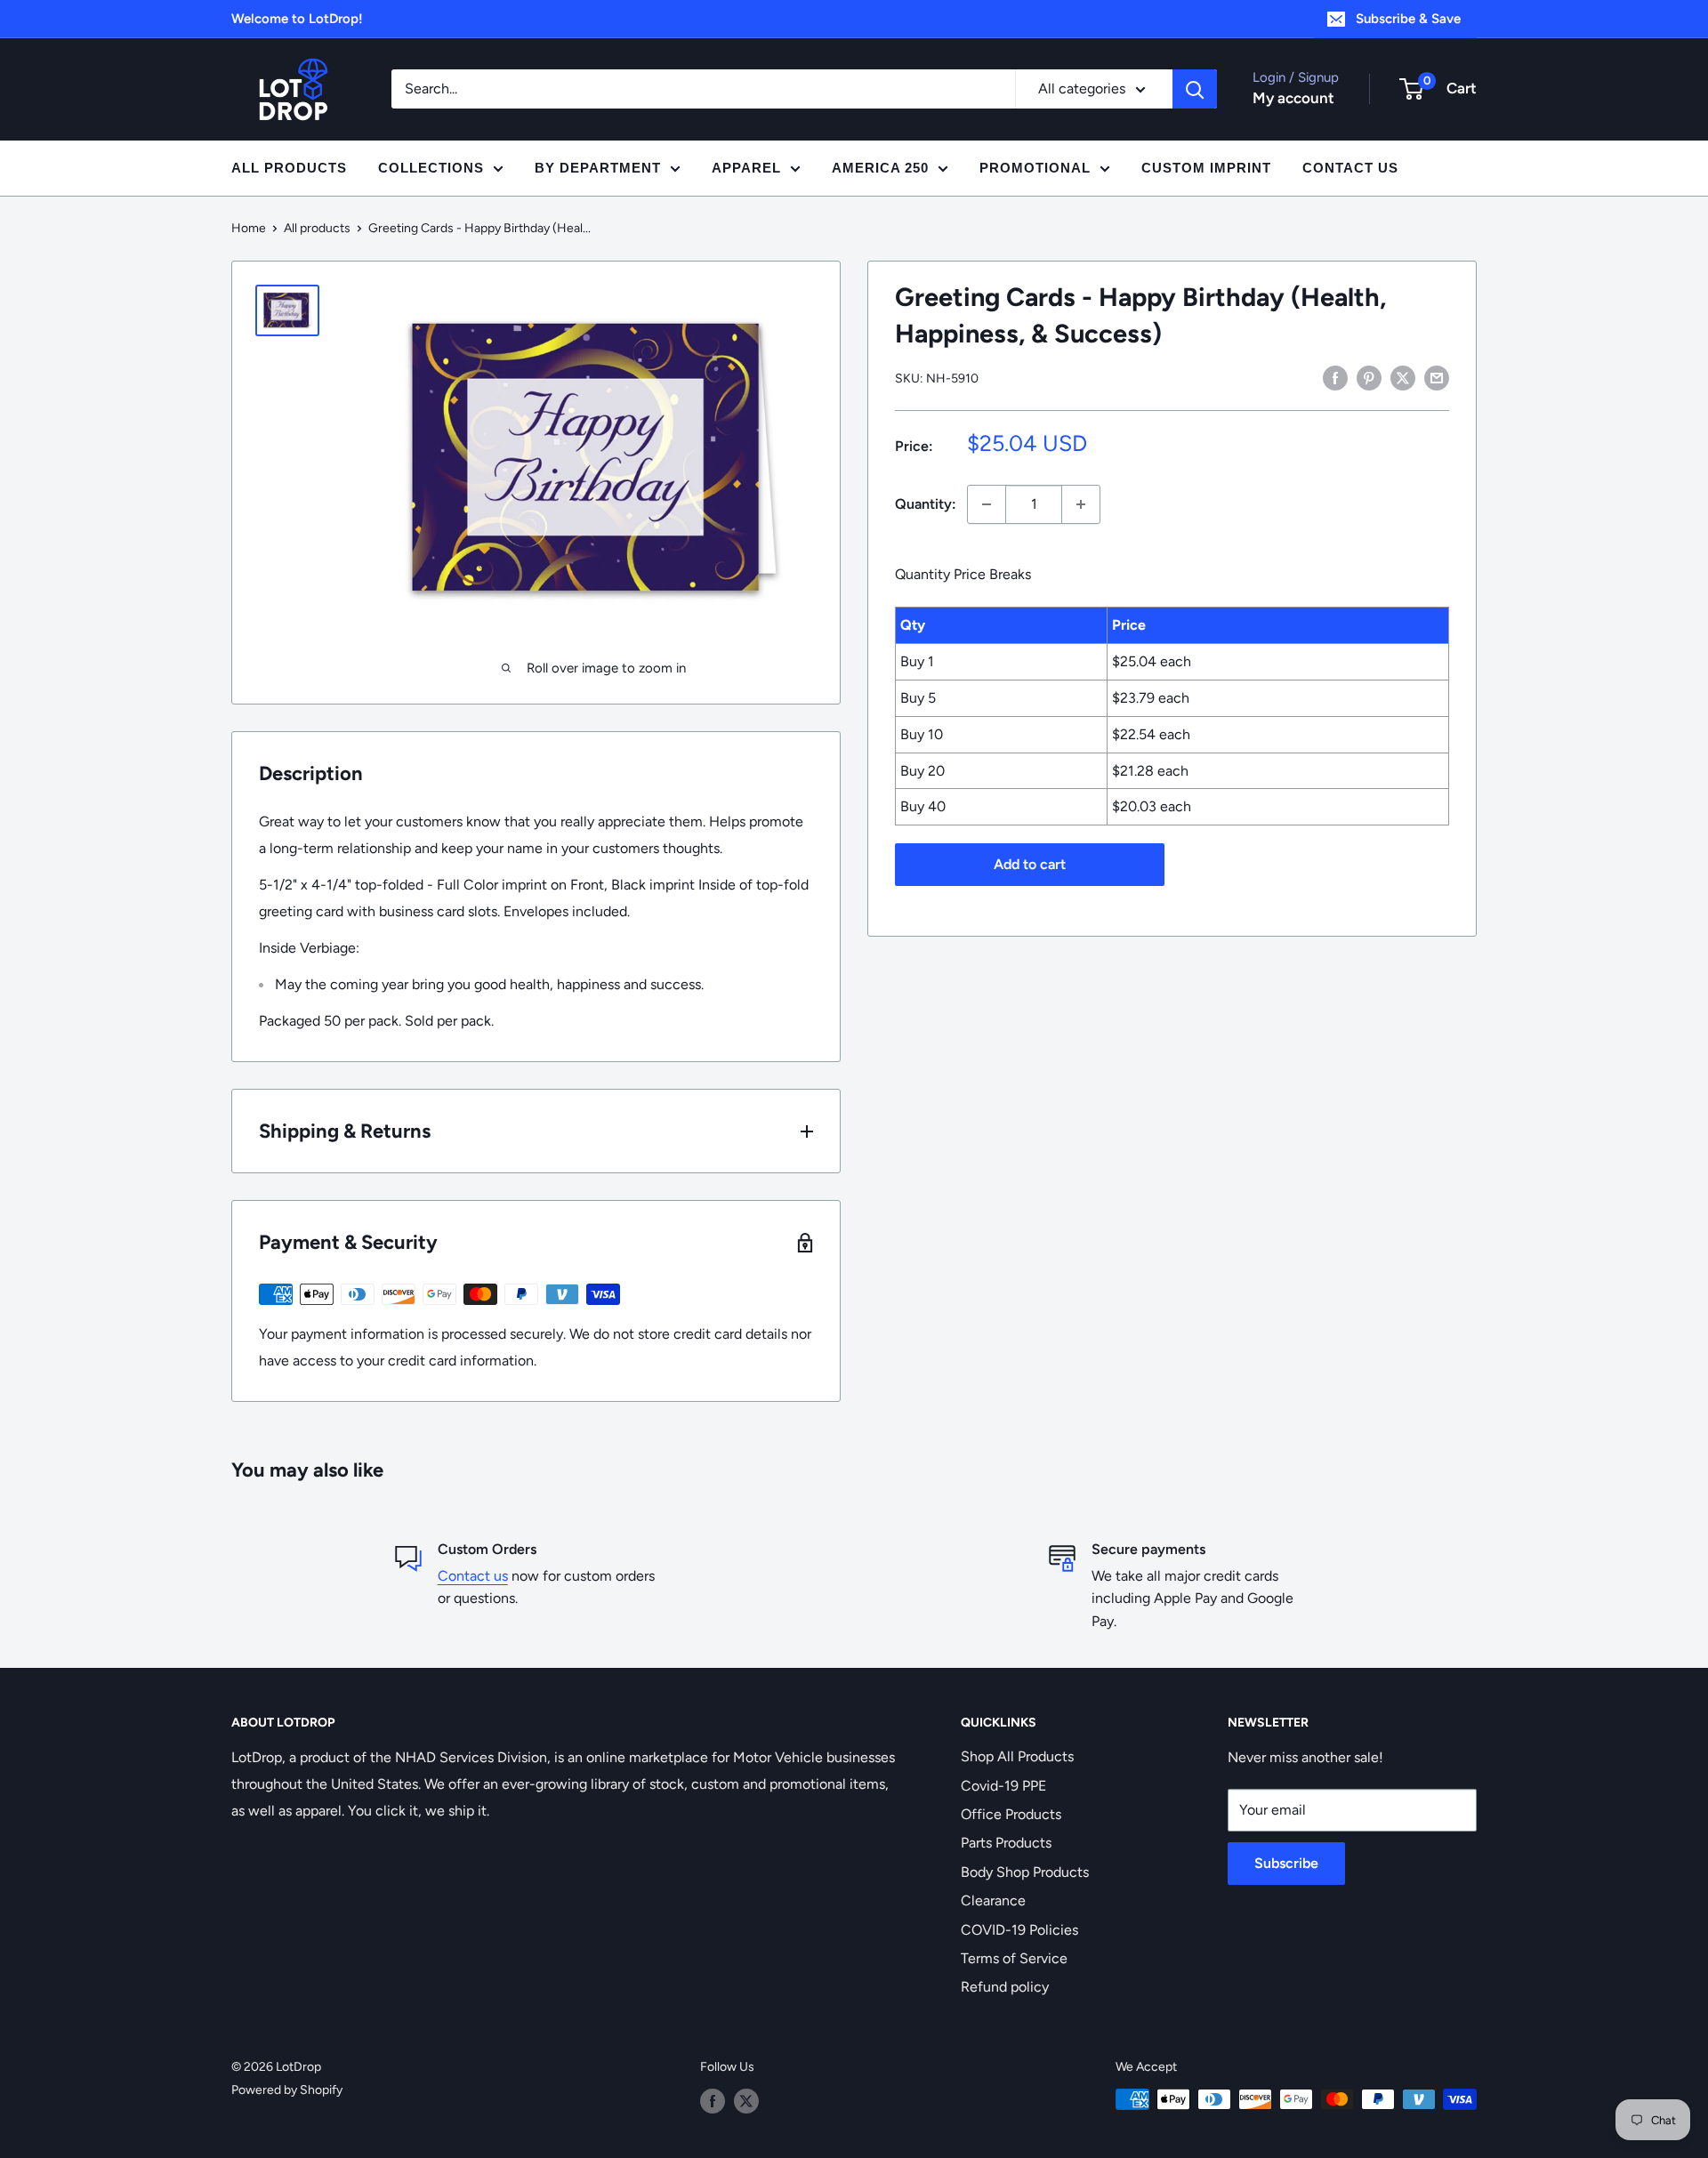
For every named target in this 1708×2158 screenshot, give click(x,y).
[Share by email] (1437, 377)
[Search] (1195, 89)
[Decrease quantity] (987, 504)
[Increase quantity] (1081, 504)
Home (249, 228)
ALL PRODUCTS (289, 168)
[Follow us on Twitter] (746, 2101)
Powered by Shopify (287, 2090)
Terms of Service (1014, 1958)
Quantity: (926, 504)
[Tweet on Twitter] (1403, 377)
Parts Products (1006, 1843)
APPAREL (746, 168)
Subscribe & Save (1408, 19)
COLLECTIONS (431, 168)
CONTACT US (1350, 168)
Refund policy (1005, 1987)
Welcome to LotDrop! (297, 19)
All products (317, 228)
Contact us (473, 1576)
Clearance (993, 1900)
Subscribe (1286, 1863)
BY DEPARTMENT (598, 168)
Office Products (1011, 1814)
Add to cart (1030, 864)
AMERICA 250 (880, 168)
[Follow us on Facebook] (713, 2101)
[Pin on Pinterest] (1369, 377)
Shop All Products (1017, 1756)
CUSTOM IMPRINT (1206, 168)
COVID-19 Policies (1019, 1930)
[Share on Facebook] (1335, 377)
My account (1293, 98)
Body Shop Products (1025, 1872)
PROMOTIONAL (1035, 168)
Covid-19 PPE (1003, 1786)
